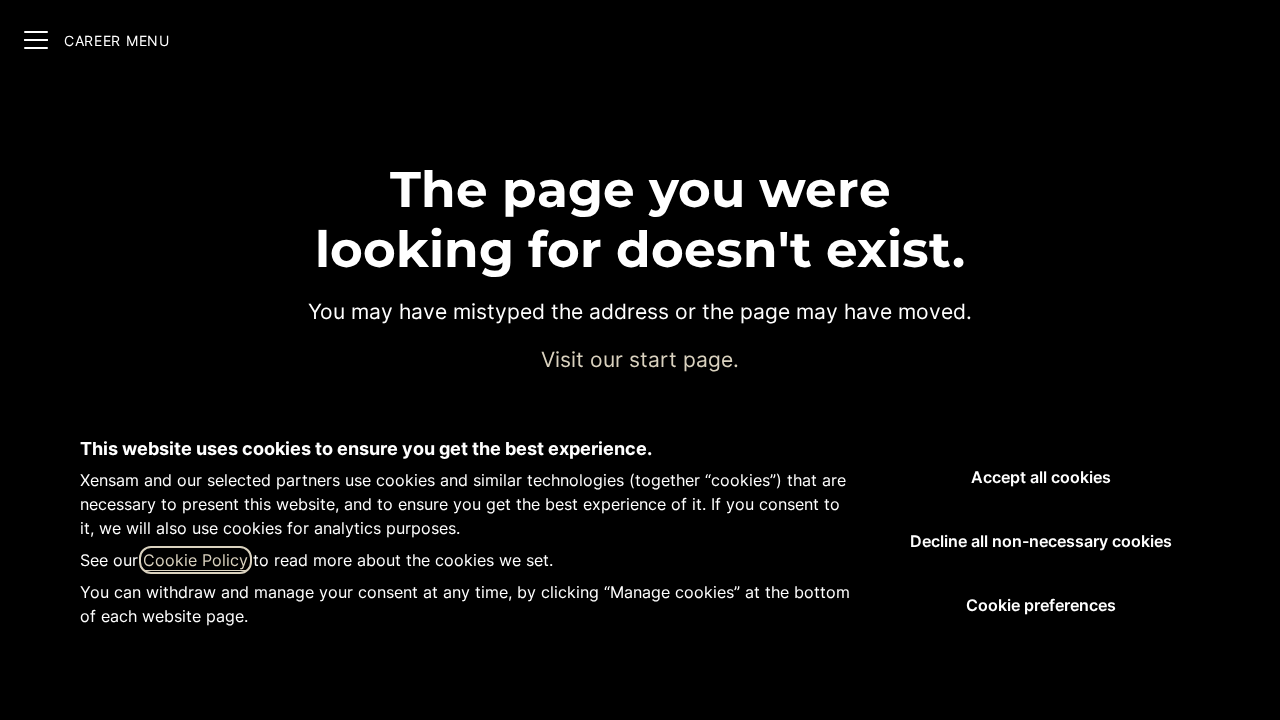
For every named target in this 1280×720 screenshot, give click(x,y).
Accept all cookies (1041, 477)
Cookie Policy (195, 560)
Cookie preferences (1041, 605)
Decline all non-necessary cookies (1041, 541)
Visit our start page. (640, 359)
